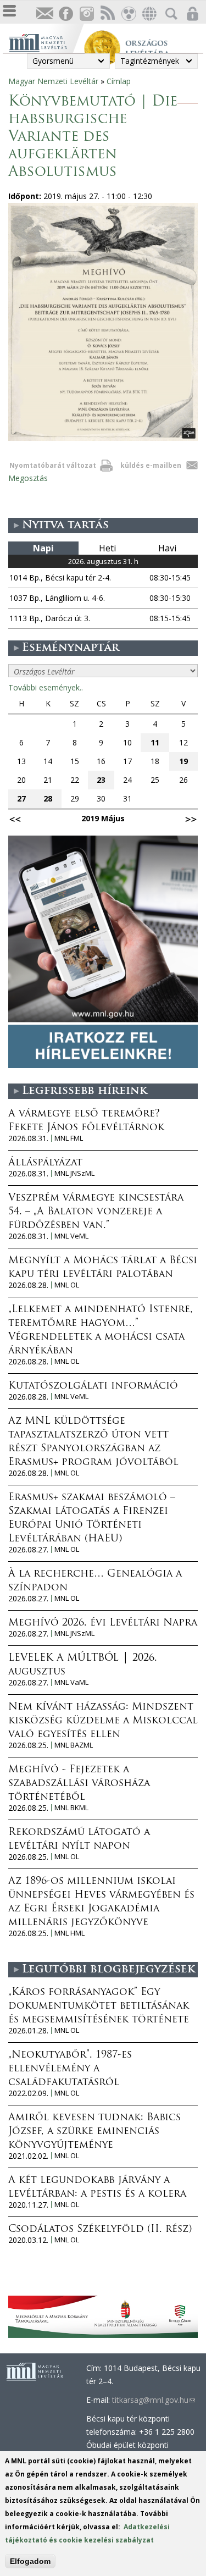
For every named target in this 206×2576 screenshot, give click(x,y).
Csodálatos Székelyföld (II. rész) (100, 2230)
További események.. (46, 687)
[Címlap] (46, 42)
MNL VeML (71, 1236)
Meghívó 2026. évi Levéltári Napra (103, 1623)
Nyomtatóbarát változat (53, 465)
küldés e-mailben (151, 465)
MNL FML (69, 1138)
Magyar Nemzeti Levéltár (53, 81)
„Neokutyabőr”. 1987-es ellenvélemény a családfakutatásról (70, 2069)
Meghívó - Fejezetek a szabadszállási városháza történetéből (79, 1784)
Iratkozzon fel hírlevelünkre (44, 14)
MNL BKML (71, 1808)
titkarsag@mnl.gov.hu (154, 2400)
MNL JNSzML (74, 1173)
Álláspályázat (45, 1163)
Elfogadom (30, 2561)
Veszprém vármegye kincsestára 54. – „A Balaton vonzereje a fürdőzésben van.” (96, 1212)
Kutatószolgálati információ (93, 1386)
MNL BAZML (74, 1745)
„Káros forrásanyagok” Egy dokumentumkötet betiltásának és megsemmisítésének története (99, 2006)
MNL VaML (71, 1682)
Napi (43, 548)
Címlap (119, 81)
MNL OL (67, 1285)
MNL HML (69, 1933)
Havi (167, 548)
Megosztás (28, 478)
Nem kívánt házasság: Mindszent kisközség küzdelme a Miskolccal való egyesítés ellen (103, 1721)
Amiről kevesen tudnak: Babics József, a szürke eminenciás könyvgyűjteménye (94, 2132)
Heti (107, 548)
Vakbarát (128, 14)
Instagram (86, 14)
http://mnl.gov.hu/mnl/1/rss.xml (107, 14)
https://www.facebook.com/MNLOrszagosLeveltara (65, 14)
